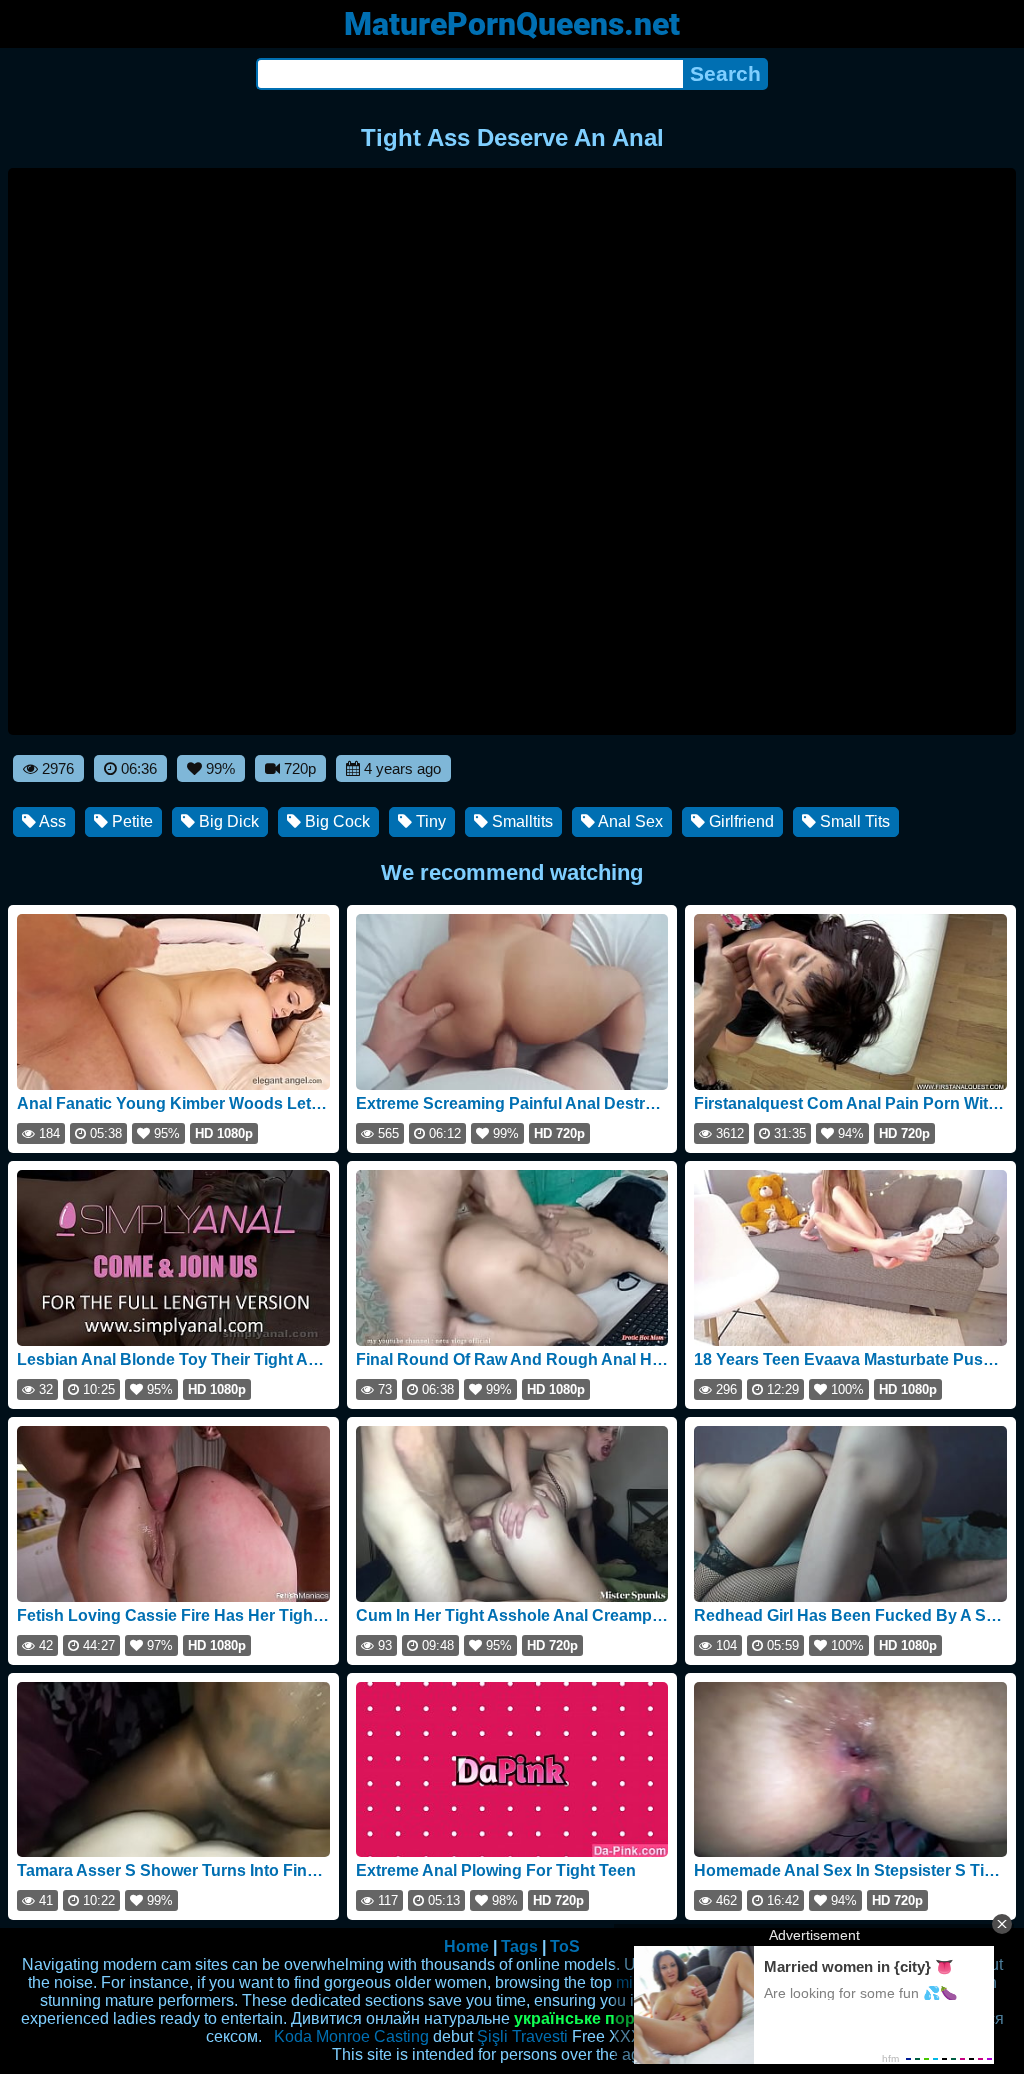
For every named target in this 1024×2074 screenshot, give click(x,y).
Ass (51, 821)
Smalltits (520, 821)
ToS (565, 1946)
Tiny (429, 821)
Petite (130, 821)
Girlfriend (739, 821)
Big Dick (227, 821)
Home (466, 1946)
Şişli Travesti (522, 2036)
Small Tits (853, 821)
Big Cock (335, 821)
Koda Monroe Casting (351, 2036)
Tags (519, 1946)
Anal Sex (629, 821)
